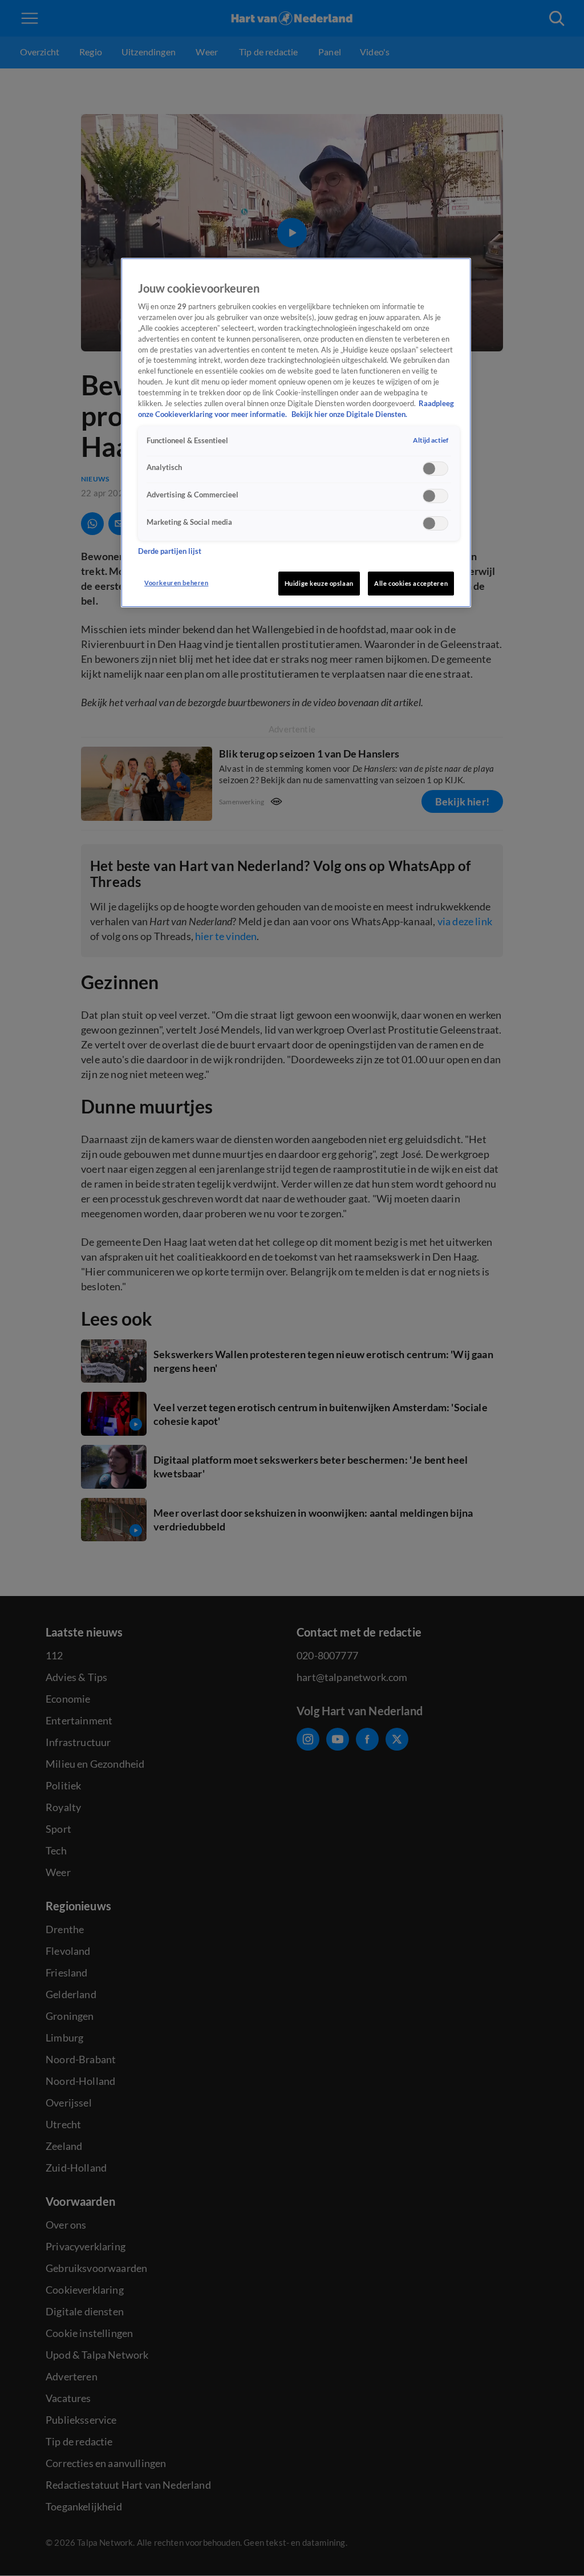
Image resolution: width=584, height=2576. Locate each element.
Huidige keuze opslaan (319, 583)
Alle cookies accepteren (411, 583)
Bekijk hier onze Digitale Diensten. (349, 414)
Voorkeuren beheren (176, 583)
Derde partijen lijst (170, 551)
